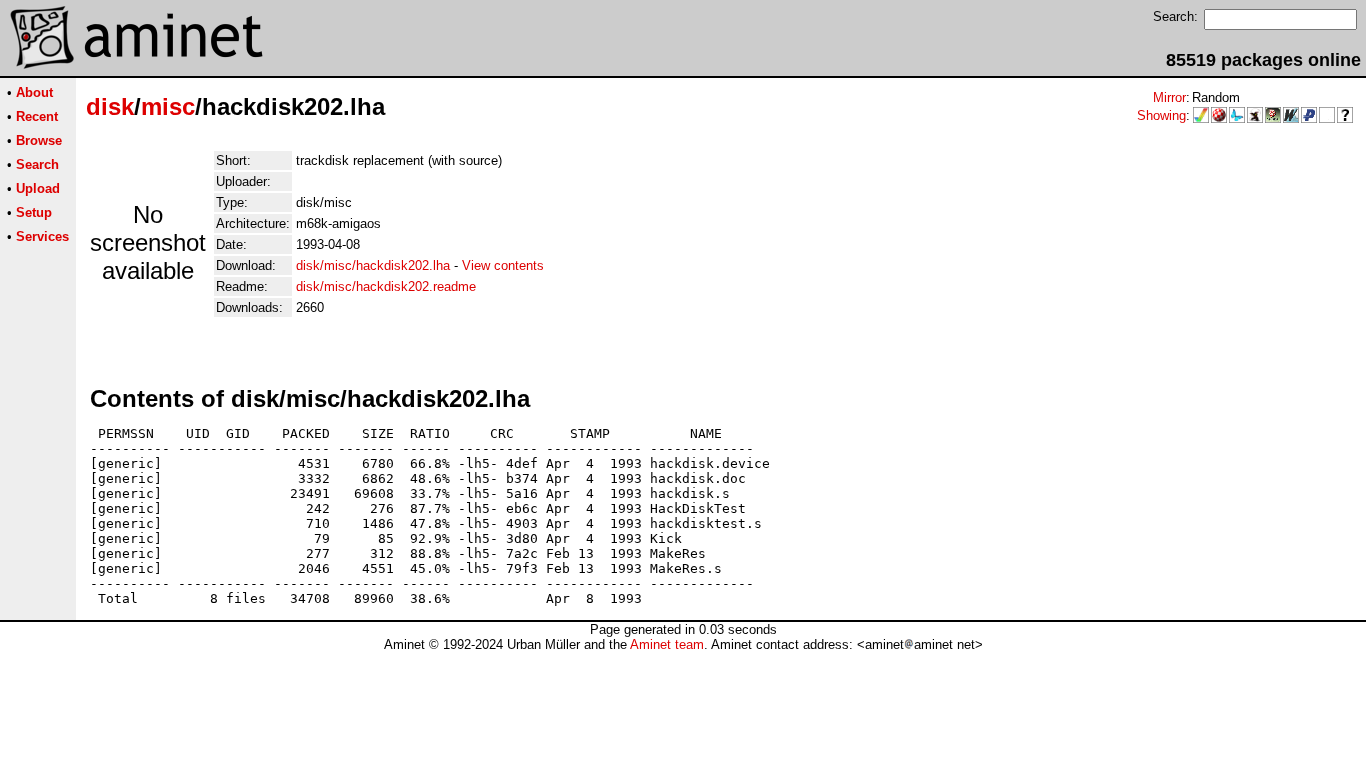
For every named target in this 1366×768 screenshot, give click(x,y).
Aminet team (667, 644)
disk (110, 106)
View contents (503, 265)
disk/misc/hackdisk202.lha (373, 265)
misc (168, 106)
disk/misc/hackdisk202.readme (386, 286)
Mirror (1169, 97)
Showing (1161, 115)
